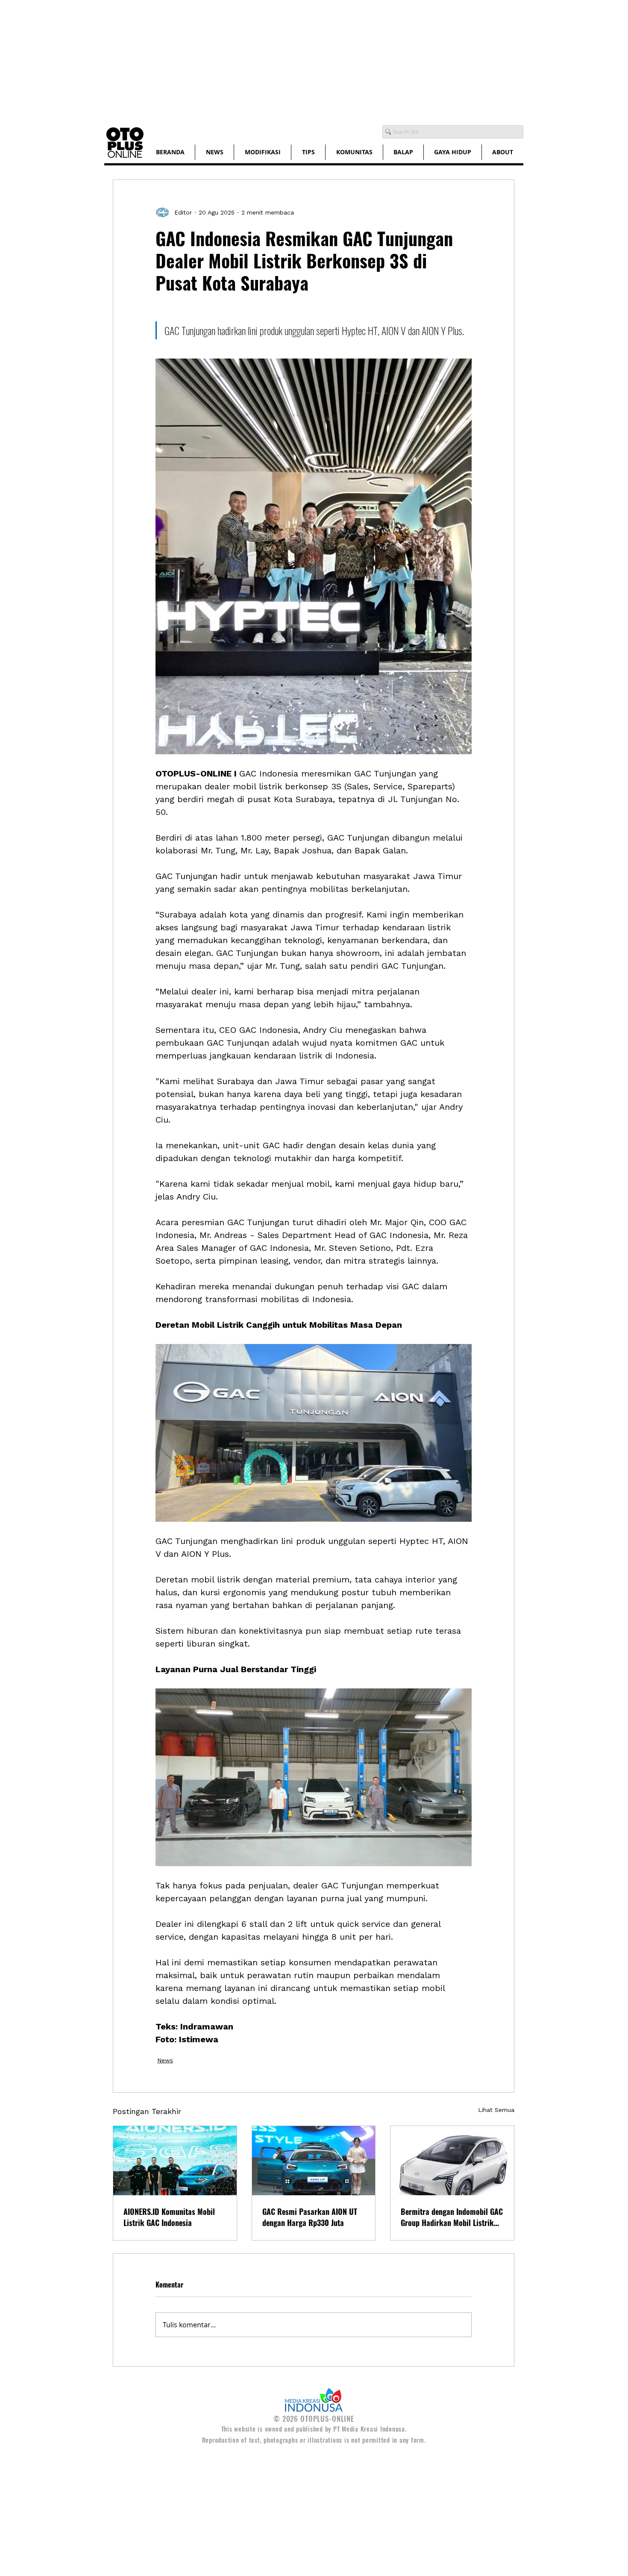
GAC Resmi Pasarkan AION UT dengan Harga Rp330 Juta (310, 2217)
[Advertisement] (256, 60)
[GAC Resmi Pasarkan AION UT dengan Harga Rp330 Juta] (314, 2161)
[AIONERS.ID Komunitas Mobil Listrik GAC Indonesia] (175, 2161)
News (165, 2060)
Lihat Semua (496, 2110)
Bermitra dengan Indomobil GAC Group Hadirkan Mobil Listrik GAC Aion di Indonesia (452, 2217)
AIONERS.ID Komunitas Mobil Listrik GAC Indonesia (169, 2217)
